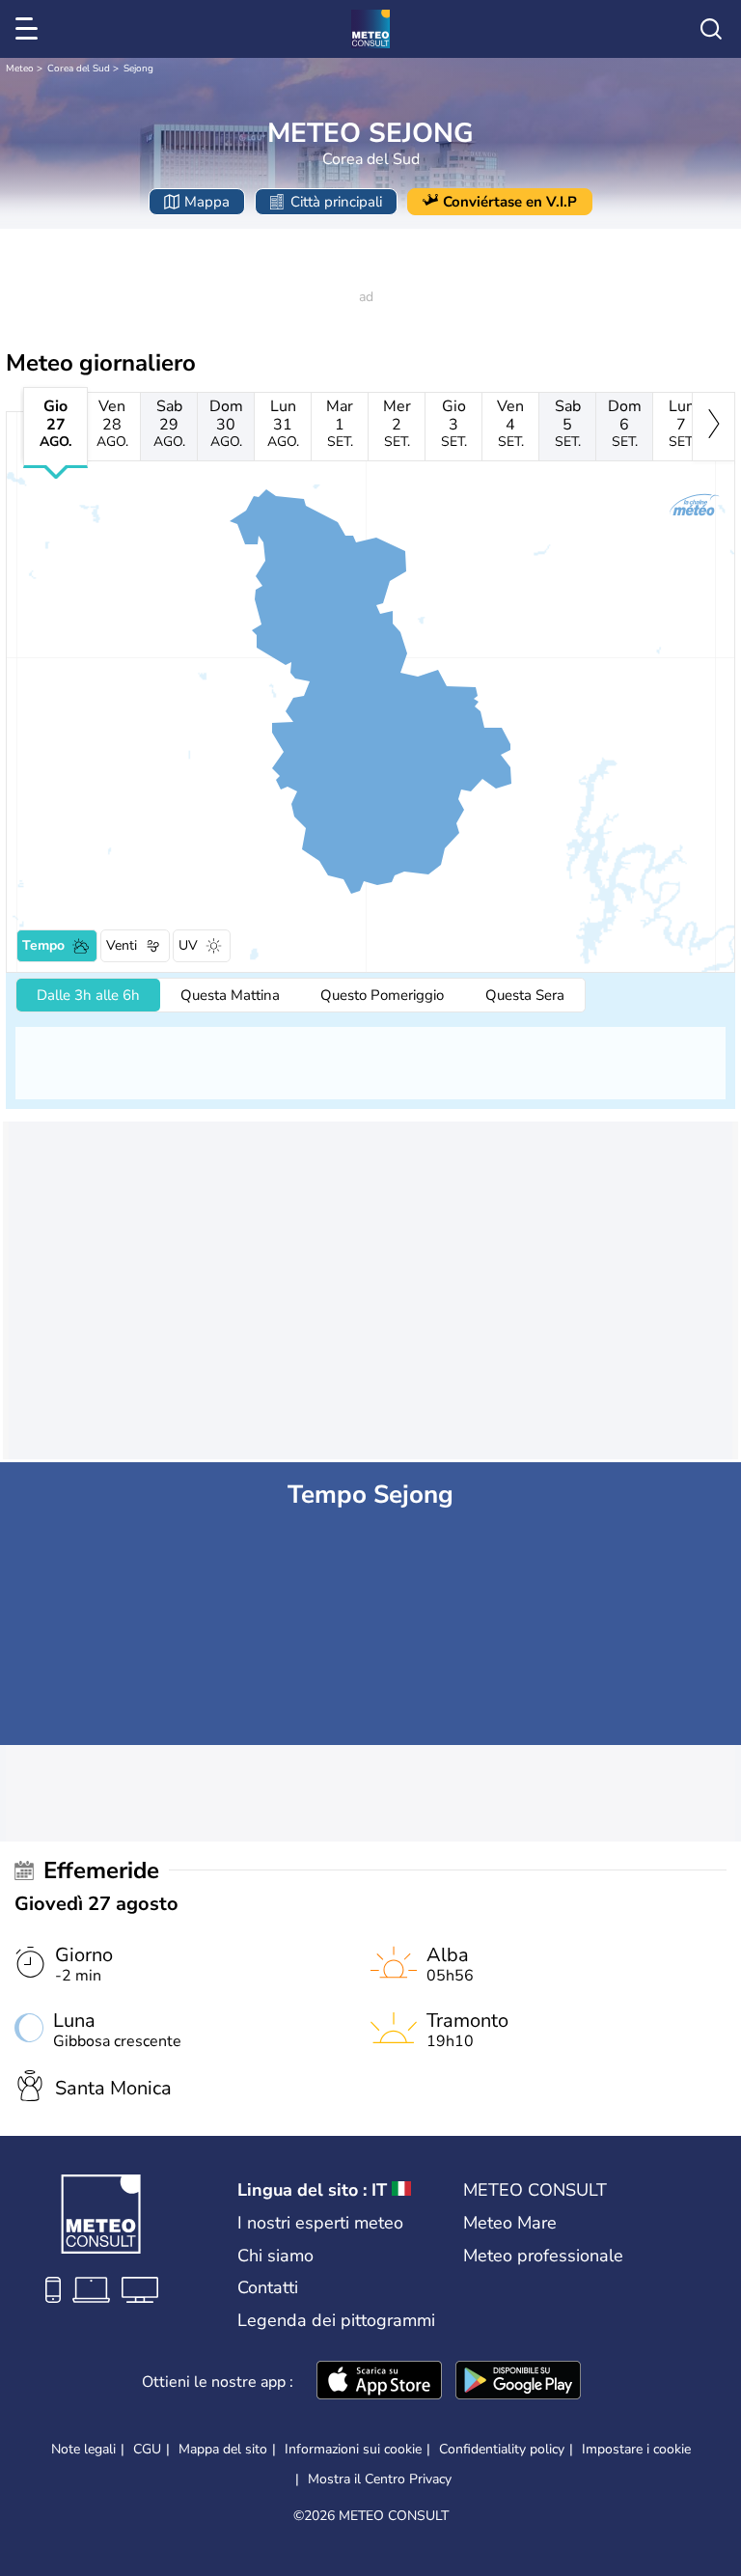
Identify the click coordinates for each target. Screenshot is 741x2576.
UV (188, 945)
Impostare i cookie (636, 2450)
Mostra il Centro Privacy (380, 2479)
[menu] (30, 29)
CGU (147, 2449)
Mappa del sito (223, 2449)
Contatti (268, 2287)
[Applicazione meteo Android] (518, 2382)
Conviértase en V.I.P (510, 202)
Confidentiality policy (502, 2449)
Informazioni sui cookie (353, 2449)
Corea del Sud (79, 69)
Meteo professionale (543, 2256)
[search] (711, 29)
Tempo (43, 945)
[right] (714, 427)
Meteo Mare (510, 2223)
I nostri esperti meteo (320, 2223)
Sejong (138, 69)
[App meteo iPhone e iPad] (379, 2382)
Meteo (20, 69)
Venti (122, 945)
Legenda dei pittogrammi (336, 2320)
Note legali (83, 2449)
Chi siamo (275, 2256)
